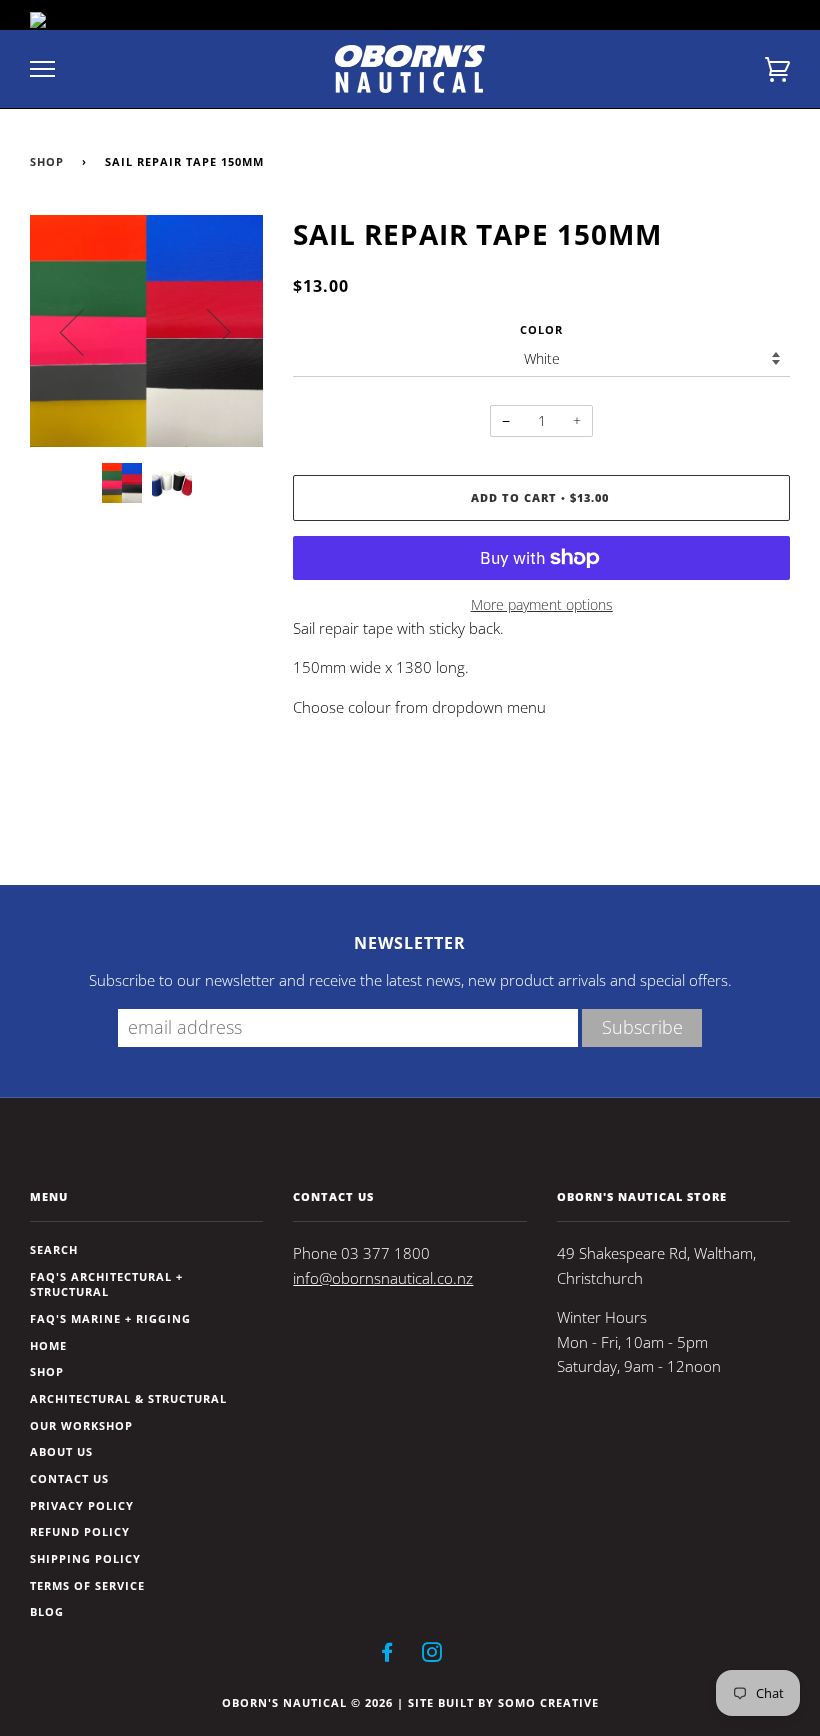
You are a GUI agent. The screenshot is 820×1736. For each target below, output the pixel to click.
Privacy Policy (82, 1505)
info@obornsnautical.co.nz (383, 1278)
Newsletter (410, 943)
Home (48, 1345)
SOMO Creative (548, 1702)
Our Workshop (81, 1425)
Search (54, 1249)
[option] (146, 331)
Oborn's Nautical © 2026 (307, 1702)
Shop (47, 161)
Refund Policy (80, 1531)
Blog (47, 1611)
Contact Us (69, 1478)
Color (541, 329)
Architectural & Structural (128, 1398)
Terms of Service (87, 1585)
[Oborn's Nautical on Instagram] (432, 1655)
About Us (61, 1451)
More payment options (542, 604)
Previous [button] (84, 331)
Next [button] (206, 331)
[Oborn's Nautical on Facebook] (387, 1655)
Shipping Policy (85, 1558)
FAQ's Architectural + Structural (106, 1284)
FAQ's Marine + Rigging (110, 1318)
